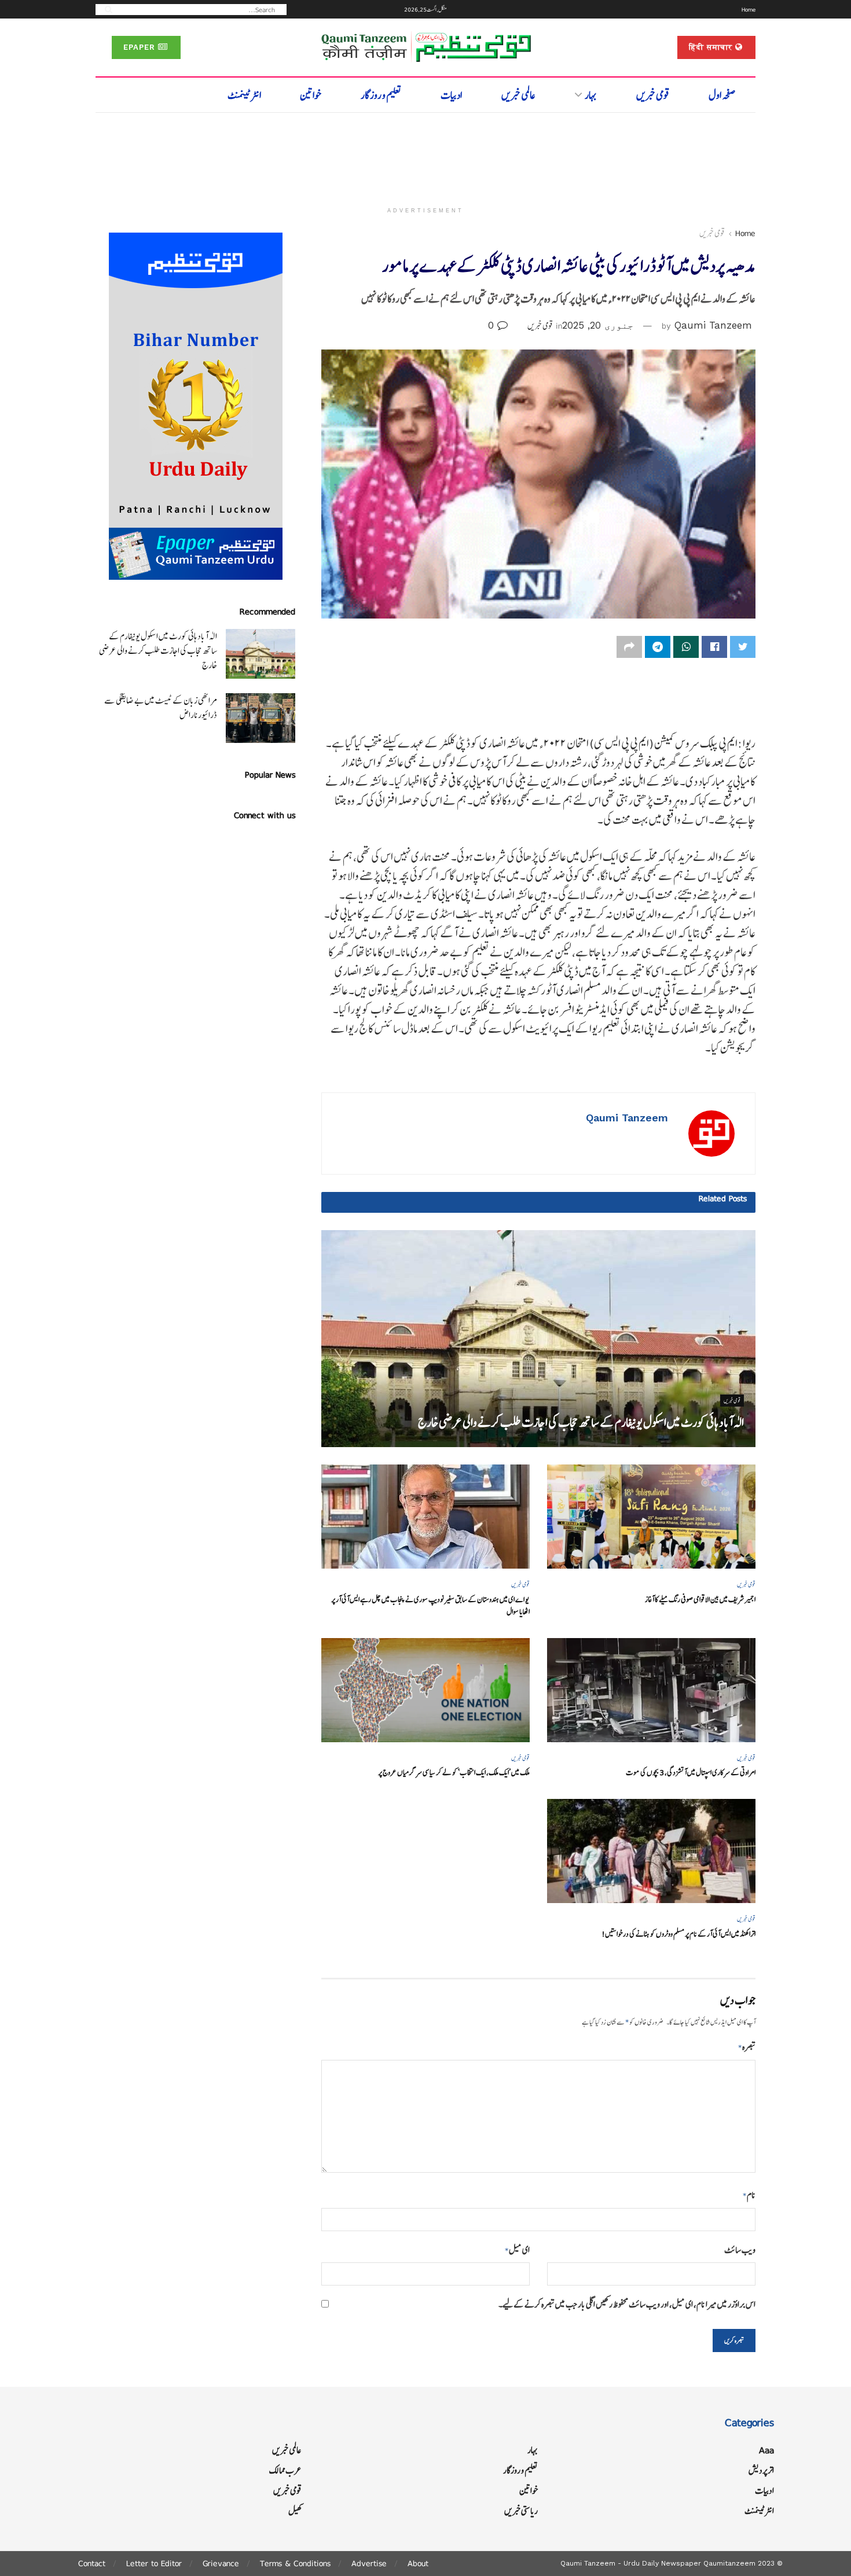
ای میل (517, 2250)
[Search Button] (105, 9)
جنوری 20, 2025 (598, 325)
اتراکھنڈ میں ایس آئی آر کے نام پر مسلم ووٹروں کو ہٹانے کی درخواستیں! (678, 1934)
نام (749, 2195)
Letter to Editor (154, 2563)
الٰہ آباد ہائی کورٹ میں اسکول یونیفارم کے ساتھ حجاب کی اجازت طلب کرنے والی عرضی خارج (581, 1423)
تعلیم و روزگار (381, 95)
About (418, 2563)
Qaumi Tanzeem (713, 325)
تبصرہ (747, 2047)
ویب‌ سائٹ (740, 2250)
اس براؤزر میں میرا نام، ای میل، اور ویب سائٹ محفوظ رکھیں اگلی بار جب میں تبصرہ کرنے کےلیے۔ (627, 2304)
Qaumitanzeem (729, 2563)
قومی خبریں (653, 95)
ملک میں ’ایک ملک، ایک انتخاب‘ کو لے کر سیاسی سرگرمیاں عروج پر (454, 1773)
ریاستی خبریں (521, 2511)
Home (749, 9)
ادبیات (451, 95)
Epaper (141, 47)
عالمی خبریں (518, 95)
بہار (591, 95)
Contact (92, 2563)
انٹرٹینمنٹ (244, 95)
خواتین (311, 95)
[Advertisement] (425, 154)
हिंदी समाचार (712, 47)
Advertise (369, 2563)
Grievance (221, 2563)
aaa (766, 2450)
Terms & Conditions (295, 2563)
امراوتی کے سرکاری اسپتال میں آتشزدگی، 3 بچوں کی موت (691, 1773)
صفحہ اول (722, 95)
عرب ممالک (285, 2470)
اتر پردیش (761, 2470)
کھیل (295, 2511)
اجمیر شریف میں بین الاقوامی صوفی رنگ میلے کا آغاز (700, 1600)
